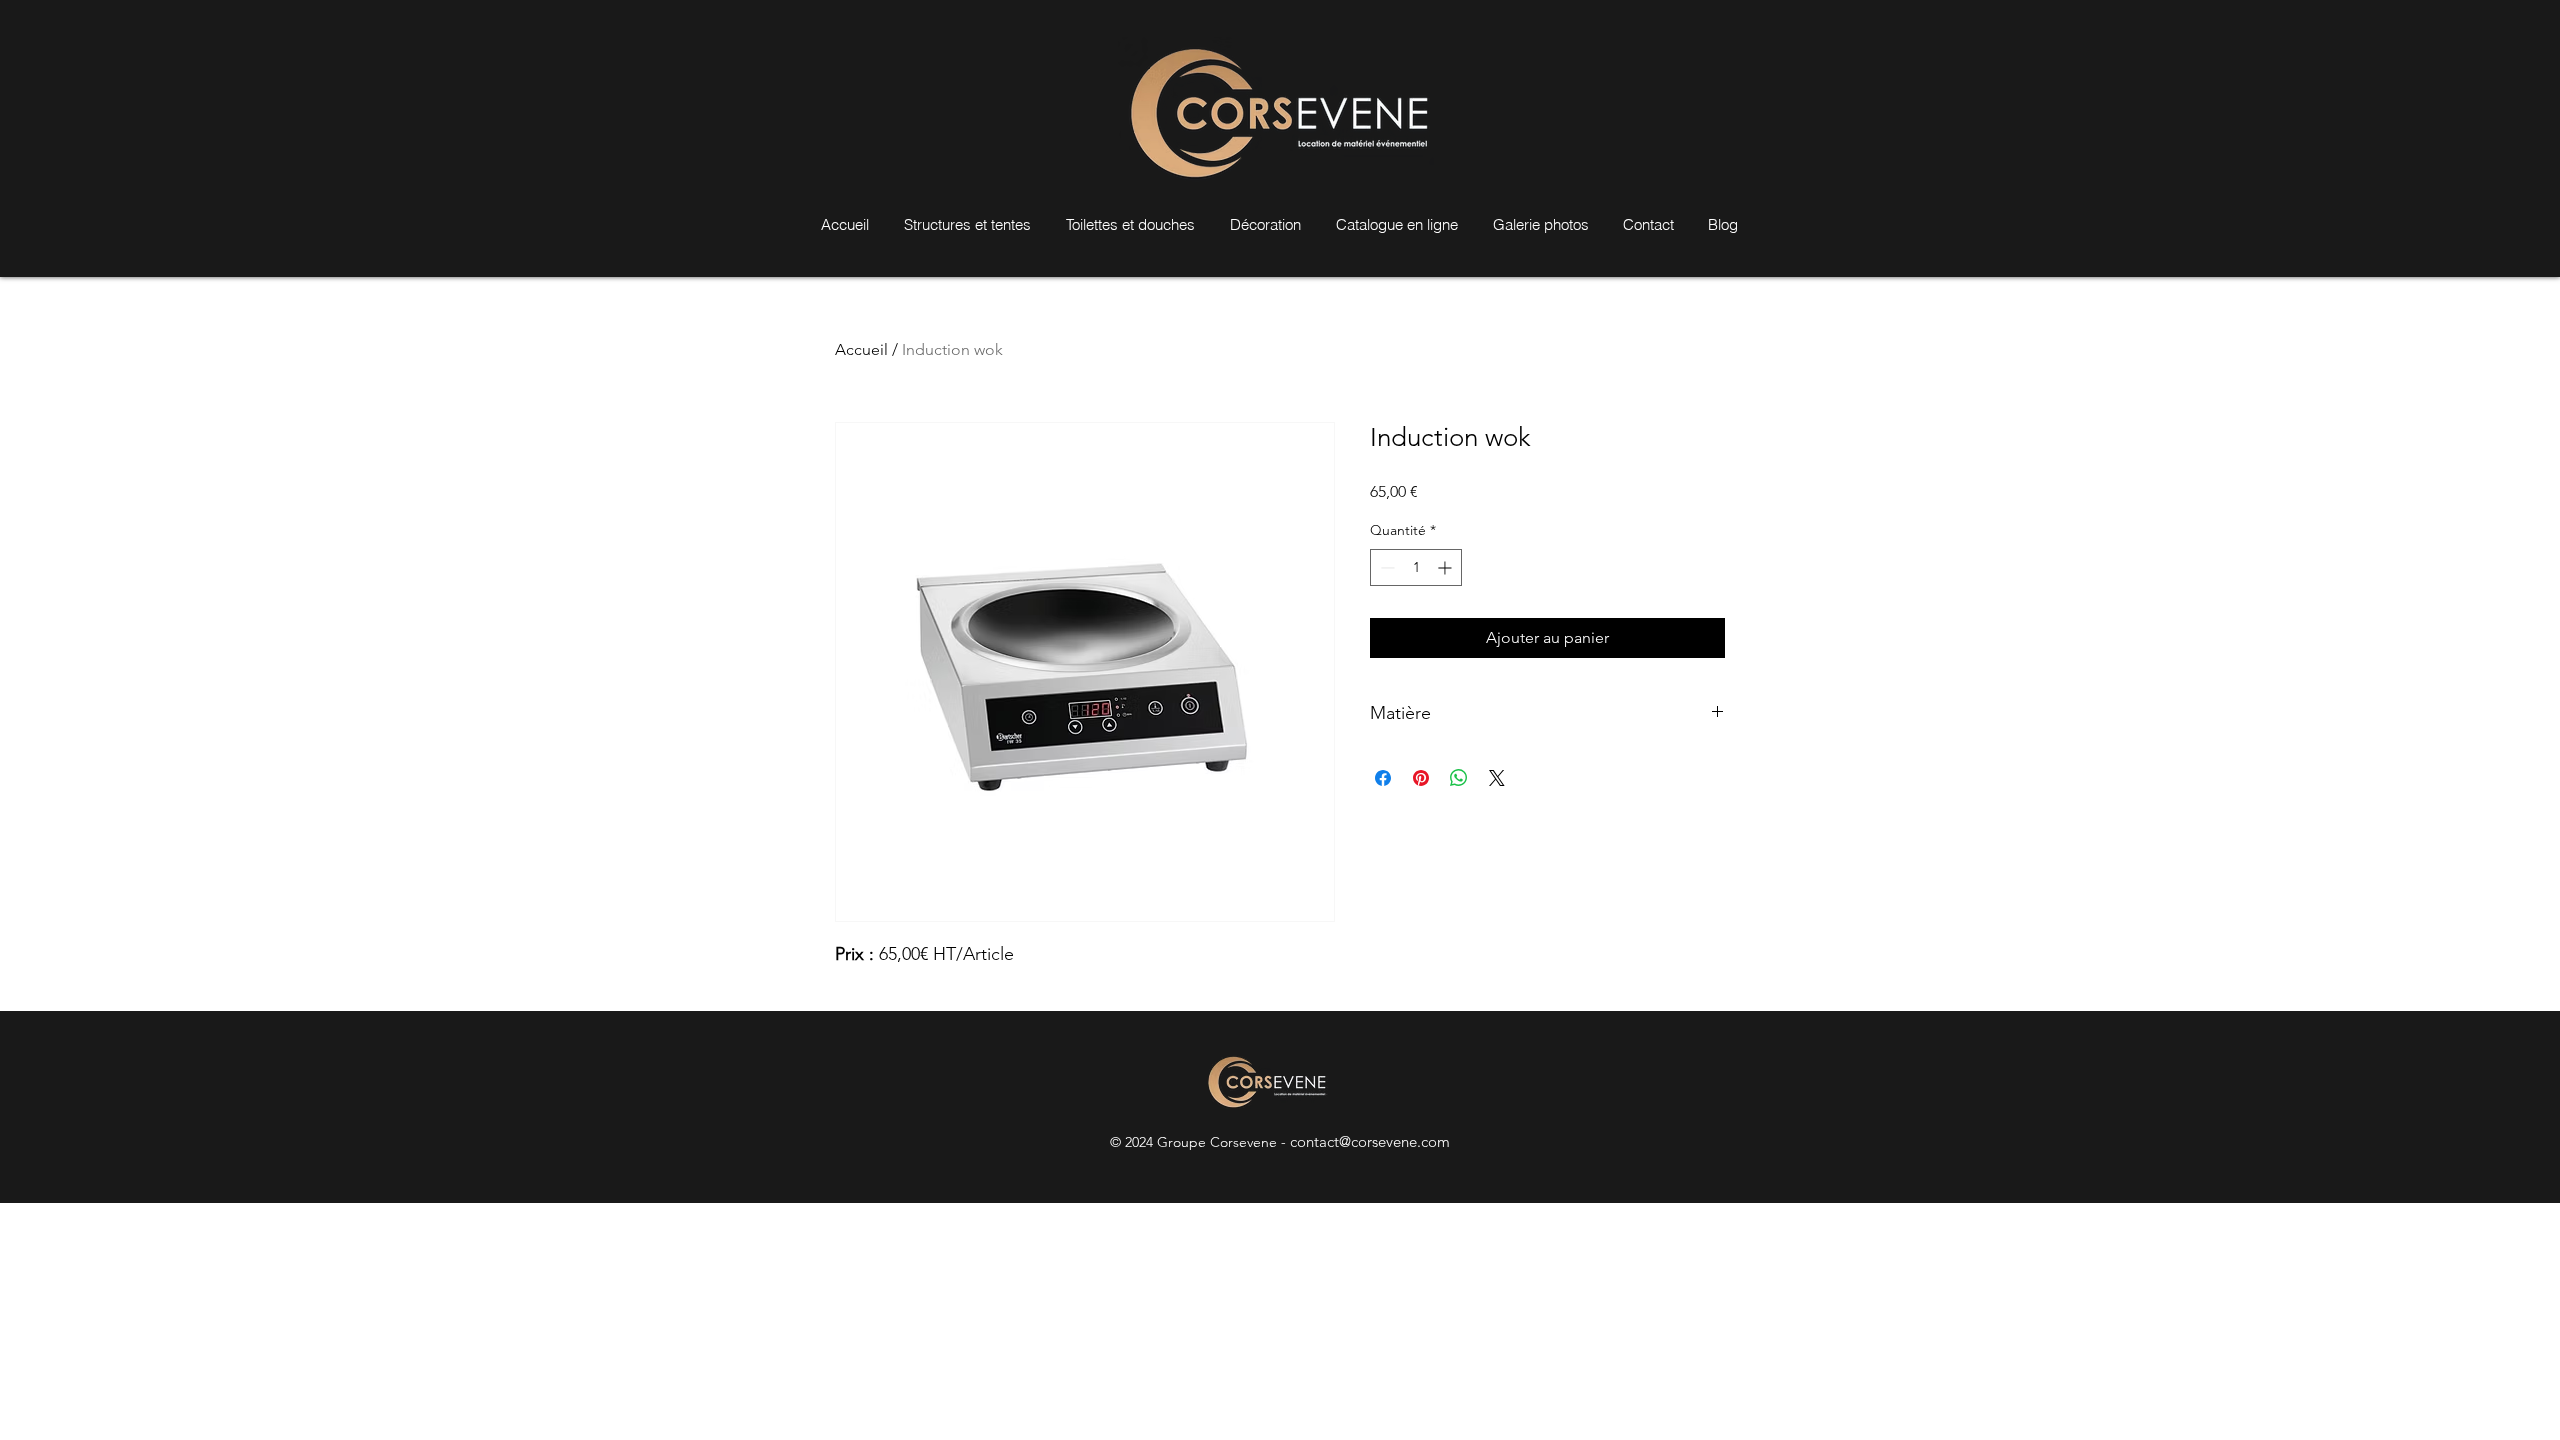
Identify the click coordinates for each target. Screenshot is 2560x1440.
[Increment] (1446, 567)
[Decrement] (1385, 567)
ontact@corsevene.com (1373, 1141)
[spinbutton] (1416, 567)
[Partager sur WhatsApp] (1459, 778)
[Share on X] (1497, 778)
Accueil (861, 349)
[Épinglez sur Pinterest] (1421, 778)
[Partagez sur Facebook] (1383, 778)
